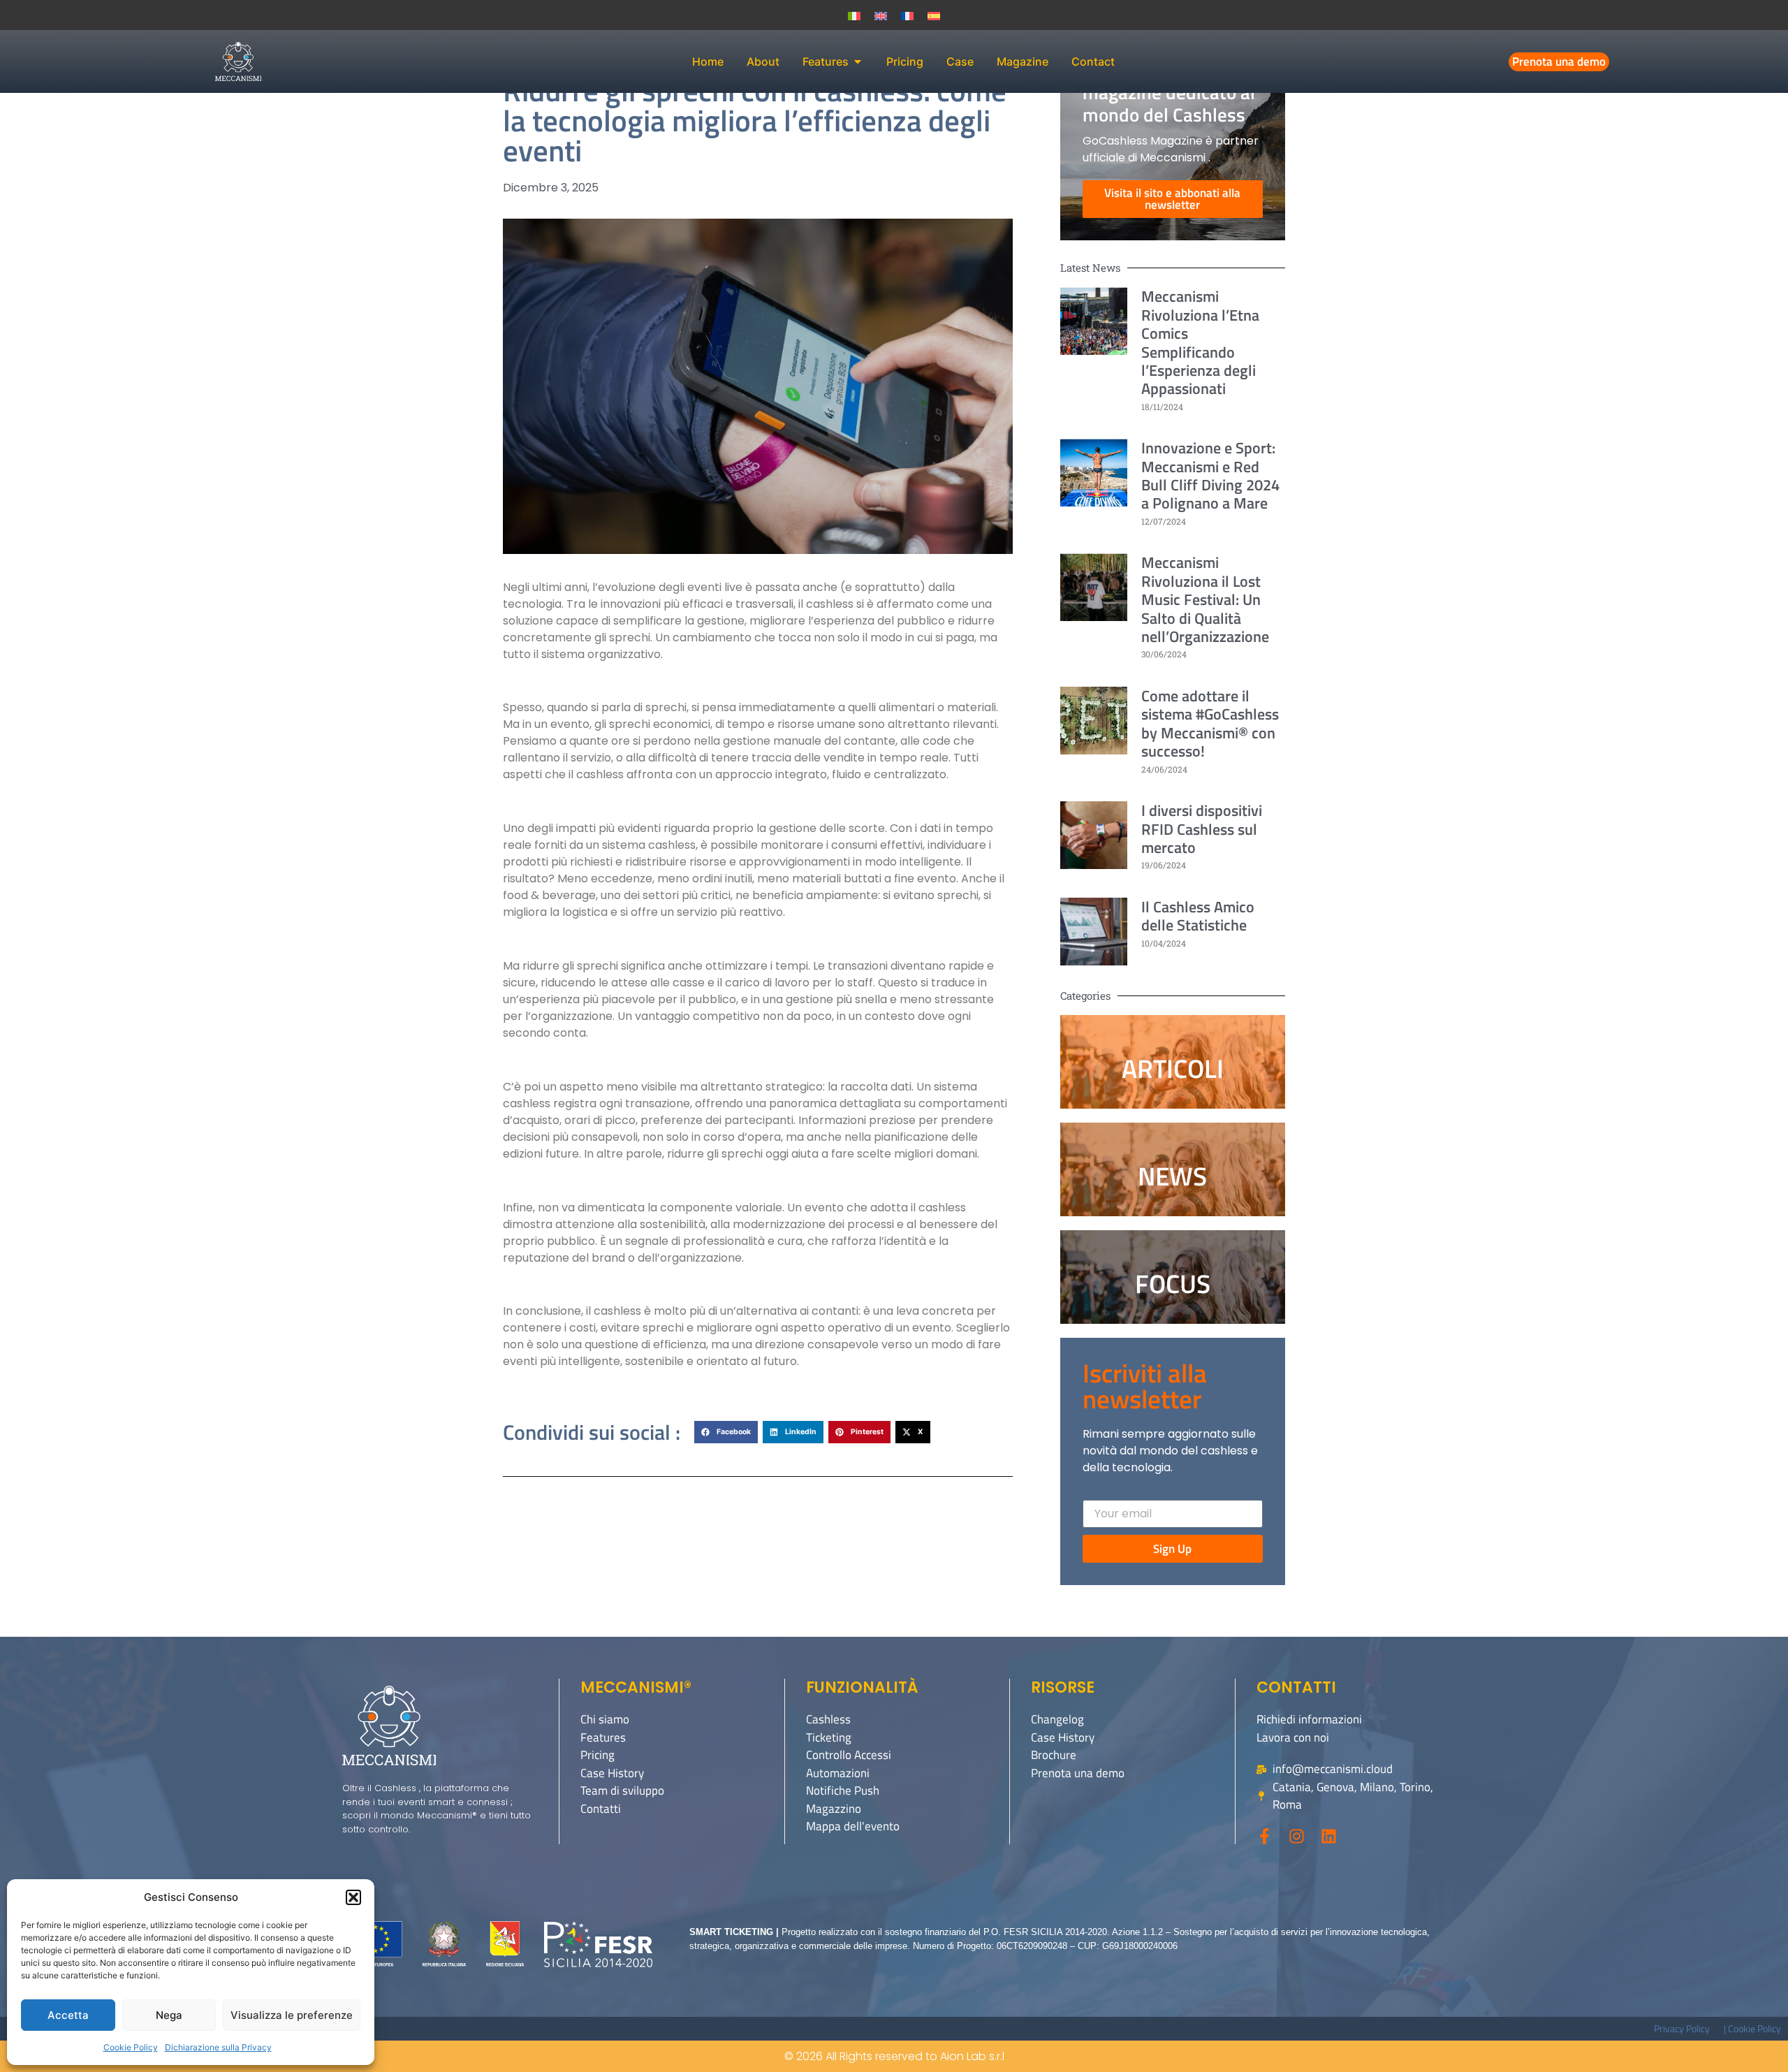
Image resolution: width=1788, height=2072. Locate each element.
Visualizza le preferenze (292, 2015)
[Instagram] (1297, 1836)
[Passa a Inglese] (881, 15)
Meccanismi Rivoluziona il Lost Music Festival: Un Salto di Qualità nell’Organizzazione (1205, 599)
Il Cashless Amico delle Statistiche (1198, 916)
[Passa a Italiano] (854, 15)
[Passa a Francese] (907, 15)
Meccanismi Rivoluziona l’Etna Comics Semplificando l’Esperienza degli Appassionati (1200, 342)
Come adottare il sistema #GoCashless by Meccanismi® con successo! (1210, 723)
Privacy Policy (1682, 2028)
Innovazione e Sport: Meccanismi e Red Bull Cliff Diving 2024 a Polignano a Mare (1210, 475)
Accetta (68, 2015)
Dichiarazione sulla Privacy (218, 2047)
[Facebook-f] (1265, 1836)
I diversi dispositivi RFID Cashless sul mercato (1202, 829)
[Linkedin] (1329, 1836)
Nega (169, 2015)
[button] (353, 1897)
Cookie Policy (131, 2047)
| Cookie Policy (1752, 2028)
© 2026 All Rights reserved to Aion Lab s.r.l (894, 2056)
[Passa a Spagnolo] (934, 15)
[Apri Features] (858, 61)
